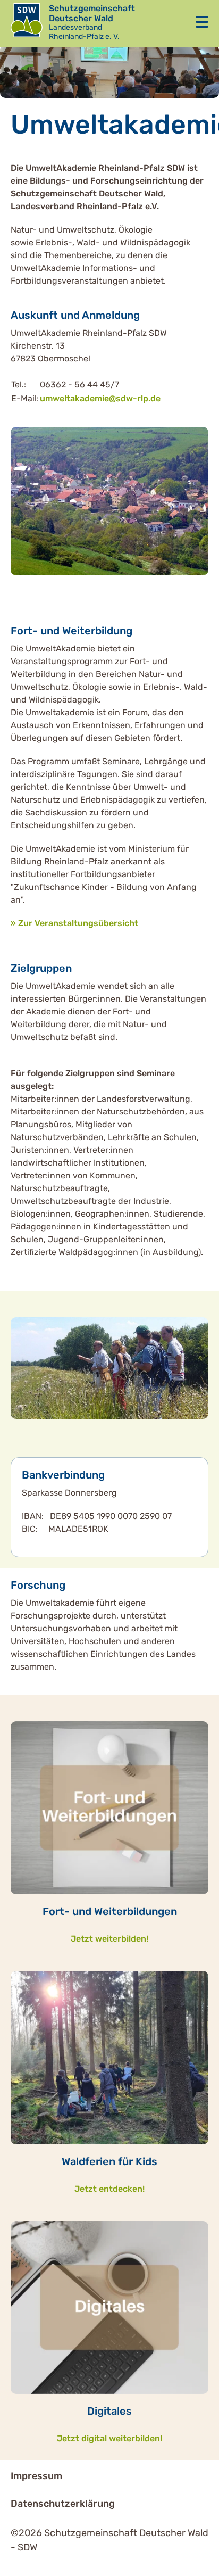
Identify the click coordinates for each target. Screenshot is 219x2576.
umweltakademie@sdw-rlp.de (100, 398)
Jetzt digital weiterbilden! (109, 2438)
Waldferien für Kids (109, 2161)
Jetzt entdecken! (109, 2189)
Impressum (36, 2476)
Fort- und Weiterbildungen (110, 1911)
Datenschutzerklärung (63, 2504)
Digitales (109, 2411)
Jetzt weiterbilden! (109, 1939)
